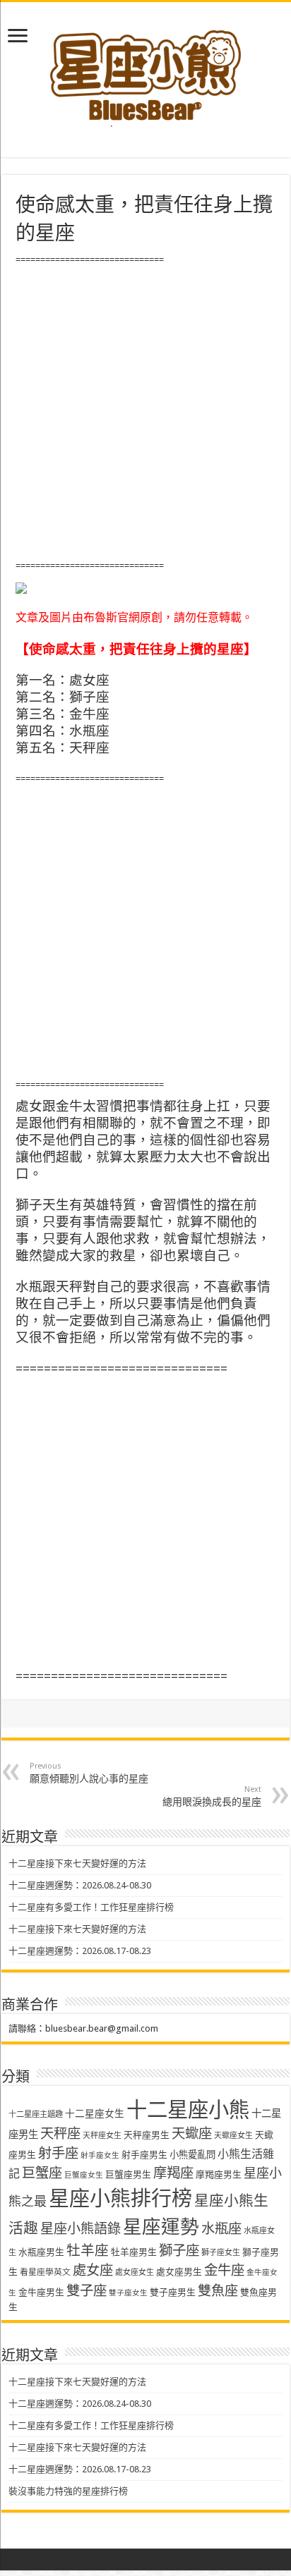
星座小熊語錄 (81, 2229)
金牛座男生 (41, 2292)
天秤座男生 (147, 2135)
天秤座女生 (102, 2136)
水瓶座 (221, 2229)
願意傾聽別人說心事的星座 (89, 1773)
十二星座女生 (95, 2113)
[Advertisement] (145, 413)
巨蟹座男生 (128, 2174)
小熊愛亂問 (192, 2155)
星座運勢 (161, 2227)
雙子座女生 (128, 2293)
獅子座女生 (221, 2253)
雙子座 (87, 2291)
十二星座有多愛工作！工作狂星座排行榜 (91, 1907)
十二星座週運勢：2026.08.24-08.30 (80, 1885)
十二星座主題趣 (36, 2114)
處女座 (93, 2270)
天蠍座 (192, 2134)
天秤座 (60, 2134)
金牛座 (224, 2270)
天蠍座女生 (233, 2136)
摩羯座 (173, 2173)
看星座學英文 (45, 2272)
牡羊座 (88, 2251)
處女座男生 (179, 2272)
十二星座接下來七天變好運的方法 (77, 1863)
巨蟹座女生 (84, 2175)
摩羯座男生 (219, 2174)
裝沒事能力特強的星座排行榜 (68, 2491)
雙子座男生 (173, 2292)
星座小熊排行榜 (120, 2199)
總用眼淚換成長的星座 (212, 1796)
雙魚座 (218, 2291)
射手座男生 (144, 2155)
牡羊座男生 (134, 2252)
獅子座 (179, 2251)
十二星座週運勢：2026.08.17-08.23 (80, 1951)
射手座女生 (100, 2155)
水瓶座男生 (41, 2252)
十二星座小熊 (188, 2110)
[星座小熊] (145, 70)
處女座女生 (135, 2272)
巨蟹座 (42, 2173)
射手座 (58, 2153)
